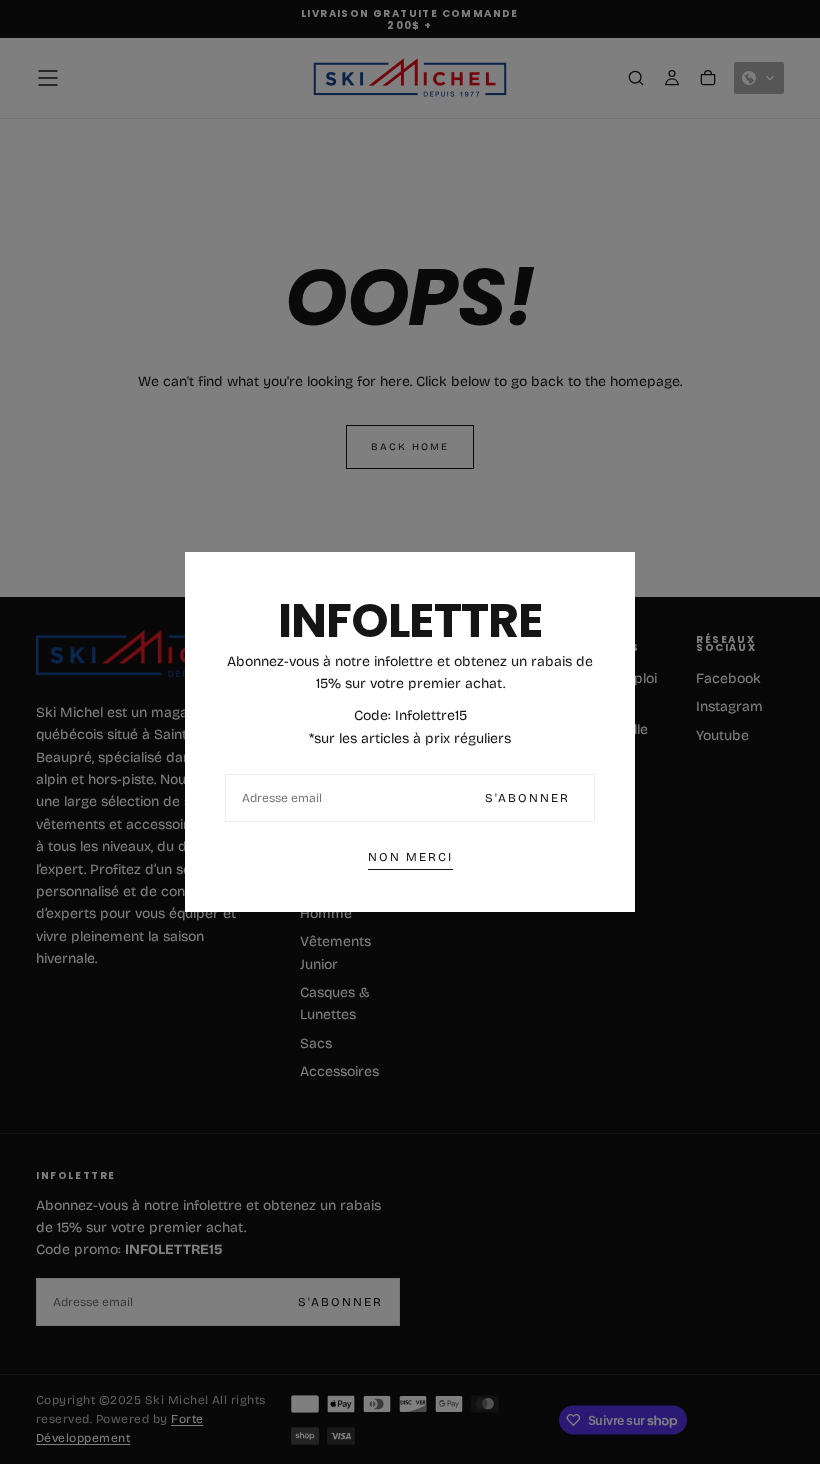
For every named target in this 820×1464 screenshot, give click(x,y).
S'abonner (527, 798)
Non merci (410, 857)
